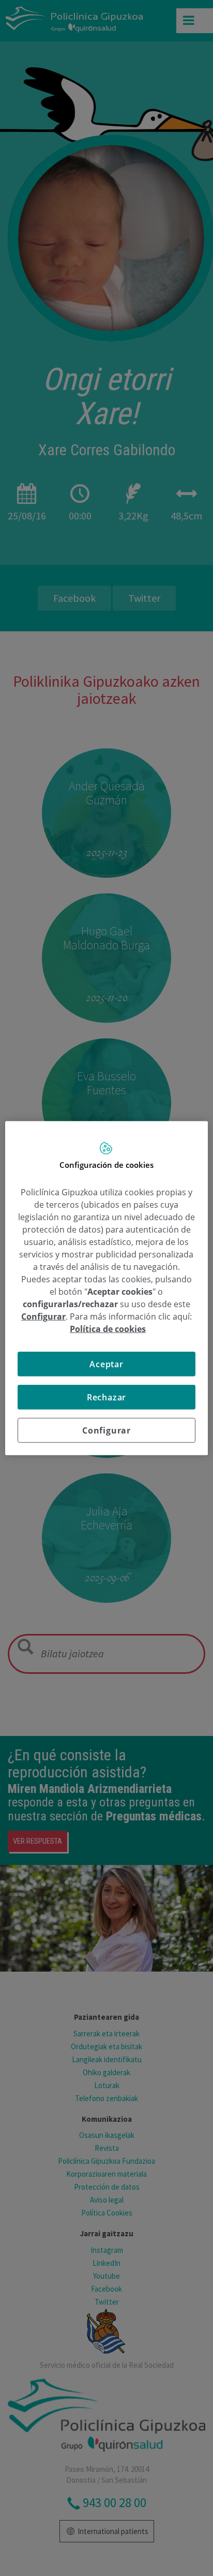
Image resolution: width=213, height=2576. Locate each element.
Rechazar (106, 1397)
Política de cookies (108, 1328)
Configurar (106, 1430)
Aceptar (106, 1364)
